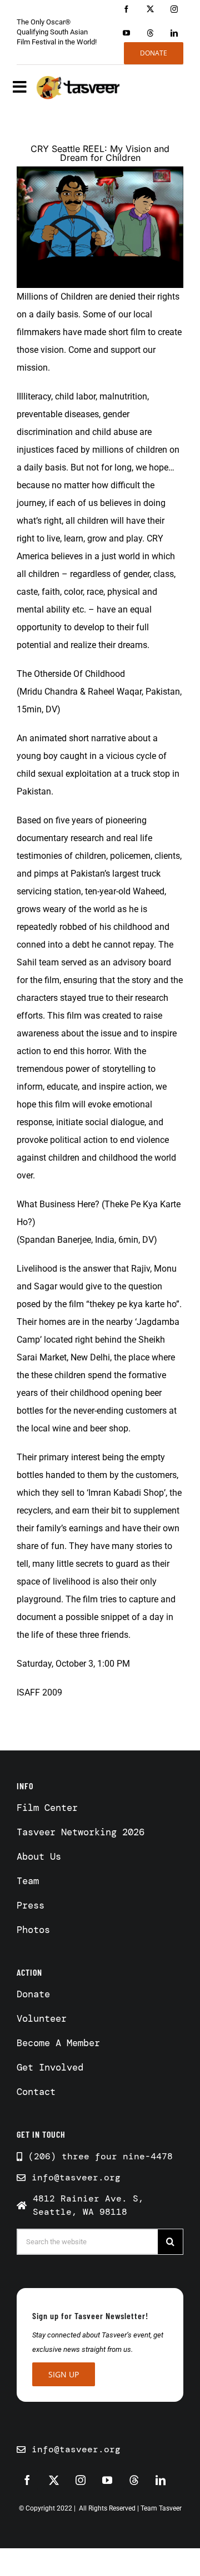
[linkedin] (174, 33)
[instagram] (174, 9)
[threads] (150, 33)
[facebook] (126, 9)
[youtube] (126, 33)
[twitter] (150, 9)
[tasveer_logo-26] (78, 87)
